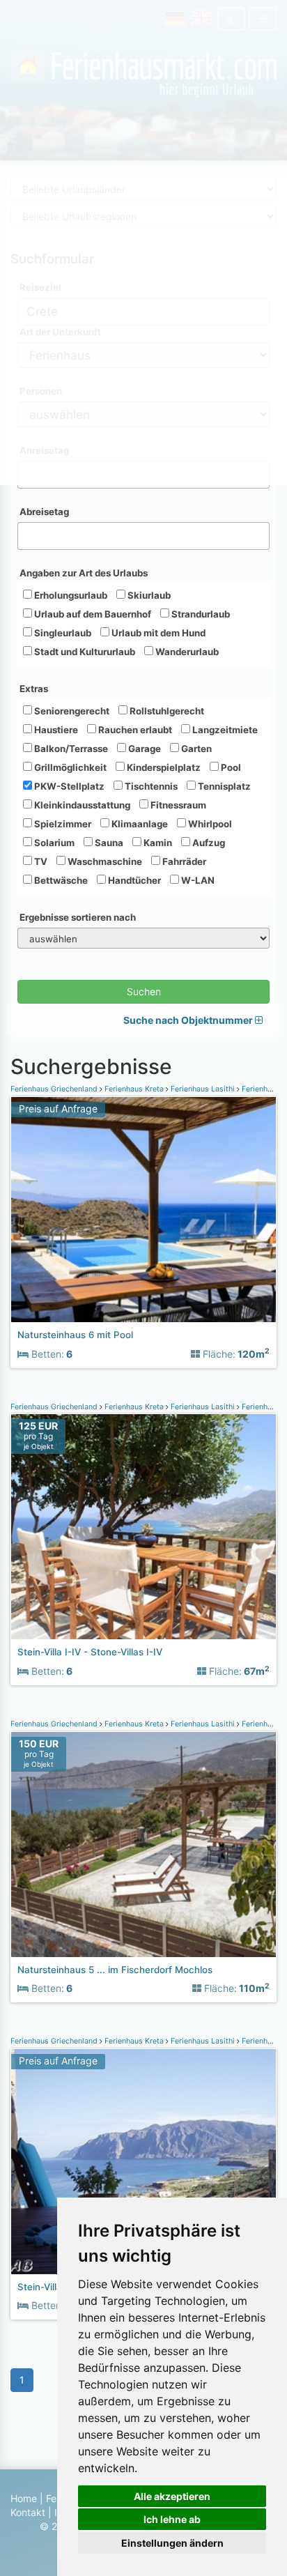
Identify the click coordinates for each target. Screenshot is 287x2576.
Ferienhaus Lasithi (203, 1089)
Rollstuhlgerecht (166, 711)
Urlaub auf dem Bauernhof (92, 614)
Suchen (144, 991)
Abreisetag (44, 512)
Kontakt (28, 2512)
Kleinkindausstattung (81, 805)
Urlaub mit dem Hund (157, 633)
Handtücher (133, 880)
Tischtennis (150, 786)
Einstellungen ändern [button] (172, 2543)
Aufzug (208, 843)
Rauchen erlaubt (134, 730)
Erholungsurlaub (70, 595)
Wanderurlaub (186, 652)
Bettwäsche (60, 880)
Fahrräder (183, 861)
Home (24, 2498)
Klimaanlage (139, 824)
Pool (230, 767)
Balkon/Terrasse (70, 749)
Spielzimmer (62, 824)
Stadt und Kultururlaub (84, 652)
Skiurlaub (148, 595)
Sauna (108, 843)
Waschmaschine (104, 861)
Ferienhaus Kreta (134, 1089)
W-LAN (197, 880)
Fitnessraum (177, 805)
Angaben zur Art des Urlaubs (84, 573)
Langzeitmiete (224, 730)
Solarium (53, 843)
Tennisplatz (223, 786)
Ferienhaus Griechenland (55, 1089)
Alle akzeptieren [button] (172, 2496)
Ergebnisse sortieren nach (78, 917)
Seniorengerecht (71, 711)
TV (40, 861)
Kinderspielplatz (163, 767)
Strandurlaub (200, 614)
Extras (34, 689)
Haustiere (55, 730)
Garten (195, 749)
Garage (143, 749)
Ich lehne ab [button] (172, 2519)
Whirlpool (209, 824)
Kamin (157, 843)
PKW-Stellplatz (68, 786)
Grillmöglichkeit (69, 767)
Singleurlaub (62, 633)
